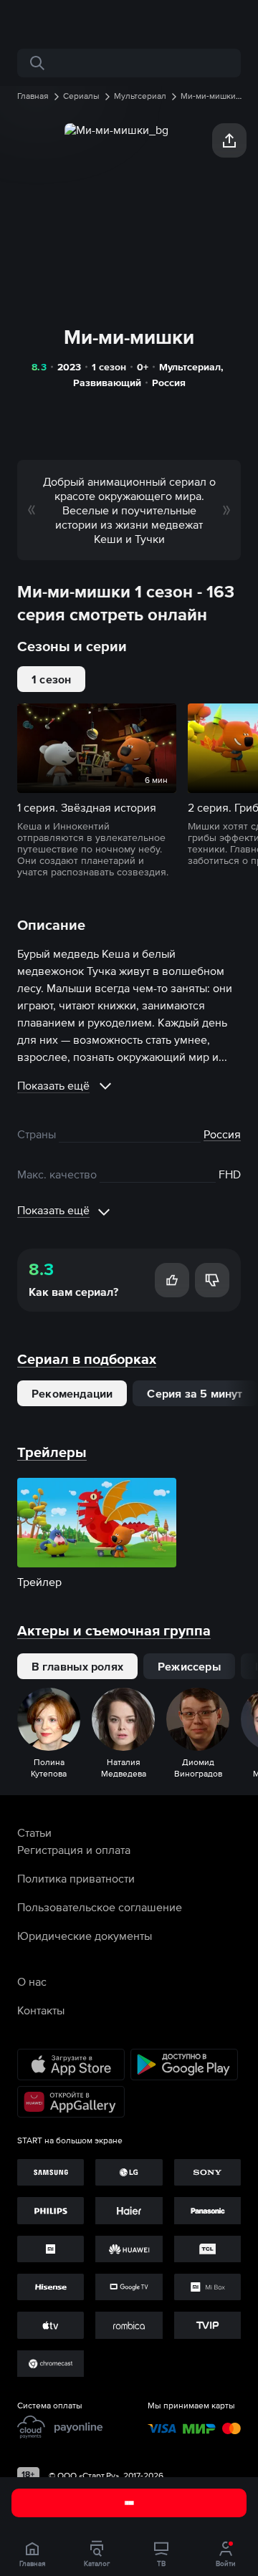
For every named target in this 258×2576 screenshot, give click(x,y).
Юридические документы (85, 1936)
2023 (69, 367)
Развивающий (107, 383)
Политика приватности (76, 1878)
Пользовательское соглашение (100, 1907)
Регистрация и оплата (74, 1850)
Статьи (34, 1832)
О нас (32, 1981)
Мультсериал (190, 367)
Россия (169, 383)
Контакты (41, 2010)
